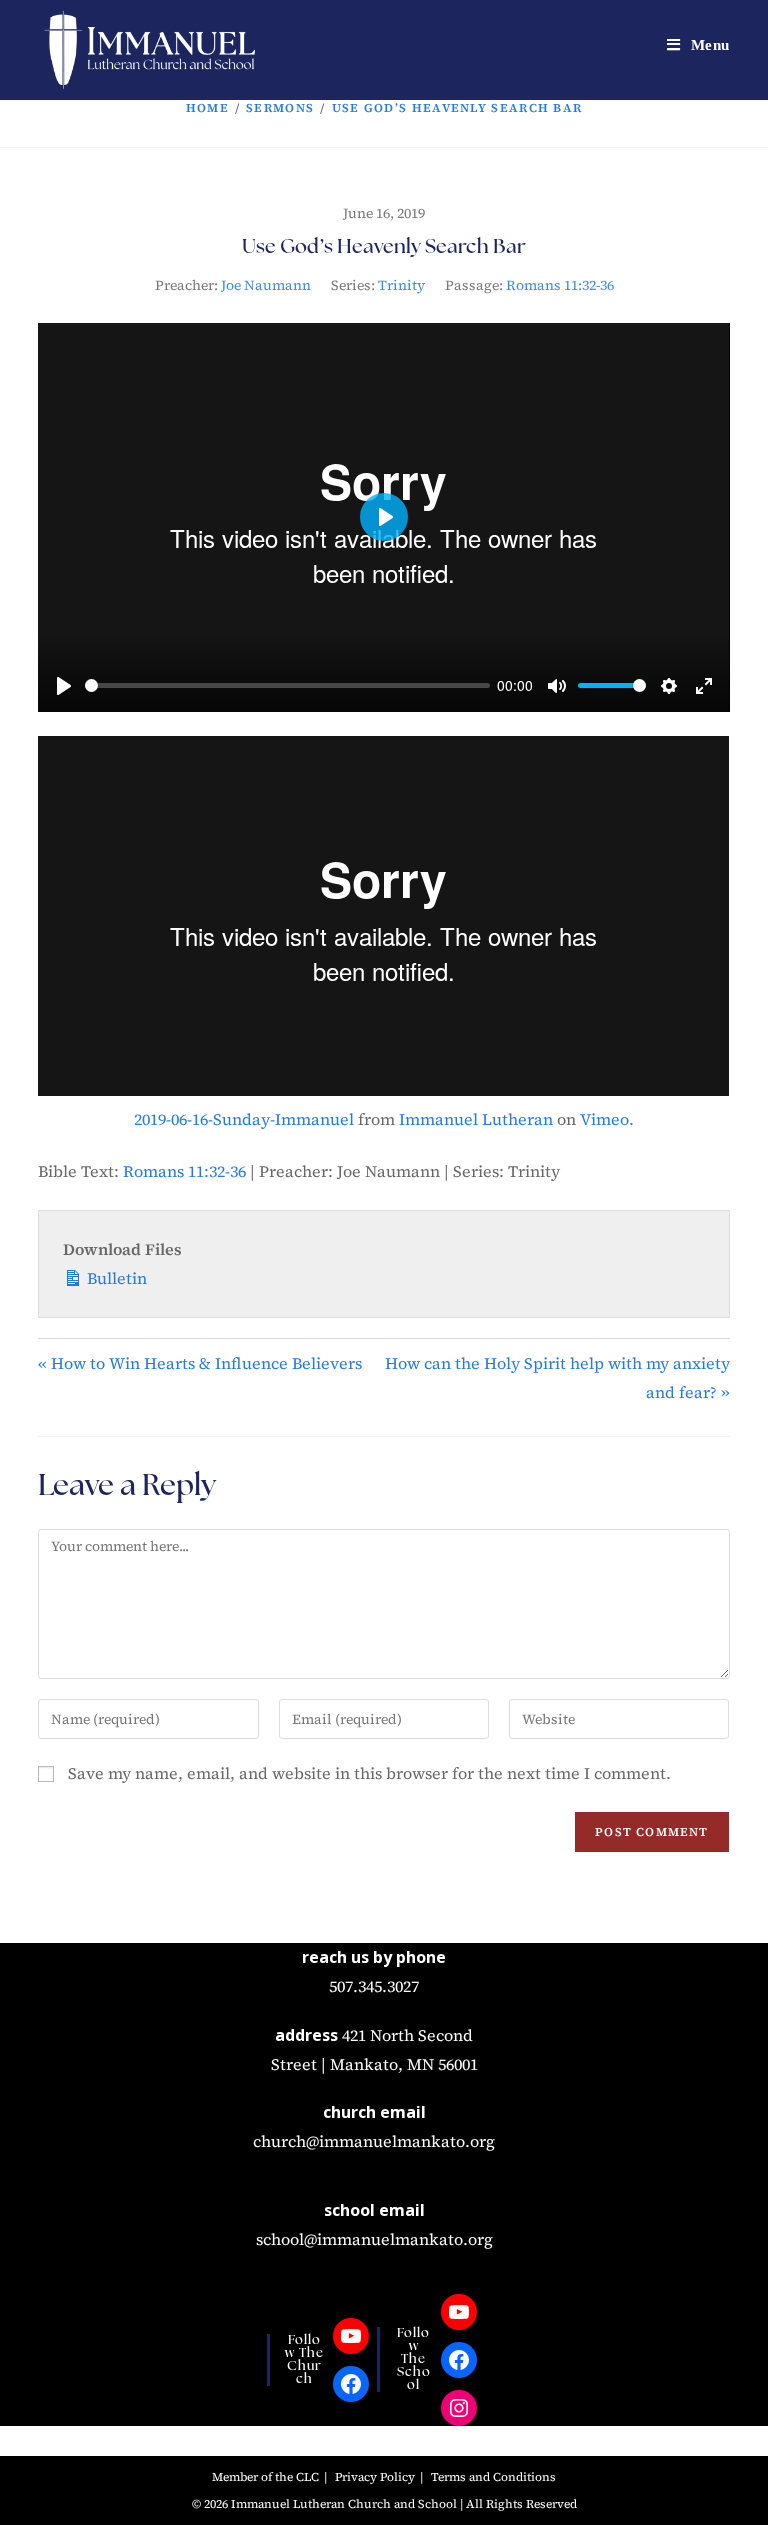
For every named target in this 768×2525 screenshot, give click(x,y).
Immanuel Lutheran (476, 1119)
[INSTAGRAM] (459, 2408)
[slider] (287, 685)
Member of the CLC (265, 2477)
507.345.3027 (374, 1986)
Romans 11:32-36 (560, 285)
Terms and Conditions (493, 2477)
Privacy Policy (375, 2477)
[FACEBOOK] (351, 2384)
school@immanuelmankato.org (374, 2239)
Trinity (401, 285)
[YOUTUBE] (351, 2336)
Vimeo (604, 1119)
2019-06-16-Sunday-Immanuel (244, 1119)
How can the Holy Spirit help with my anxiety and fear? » (557, 1377)
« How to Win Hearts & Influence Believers (200, 1363)
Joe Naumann (266, 285)
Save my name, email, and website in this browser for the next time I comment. (369, 1773)
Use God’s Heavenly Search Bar (457, 108)
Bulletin (115, 1278)
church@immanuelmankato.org (374, 2141)
